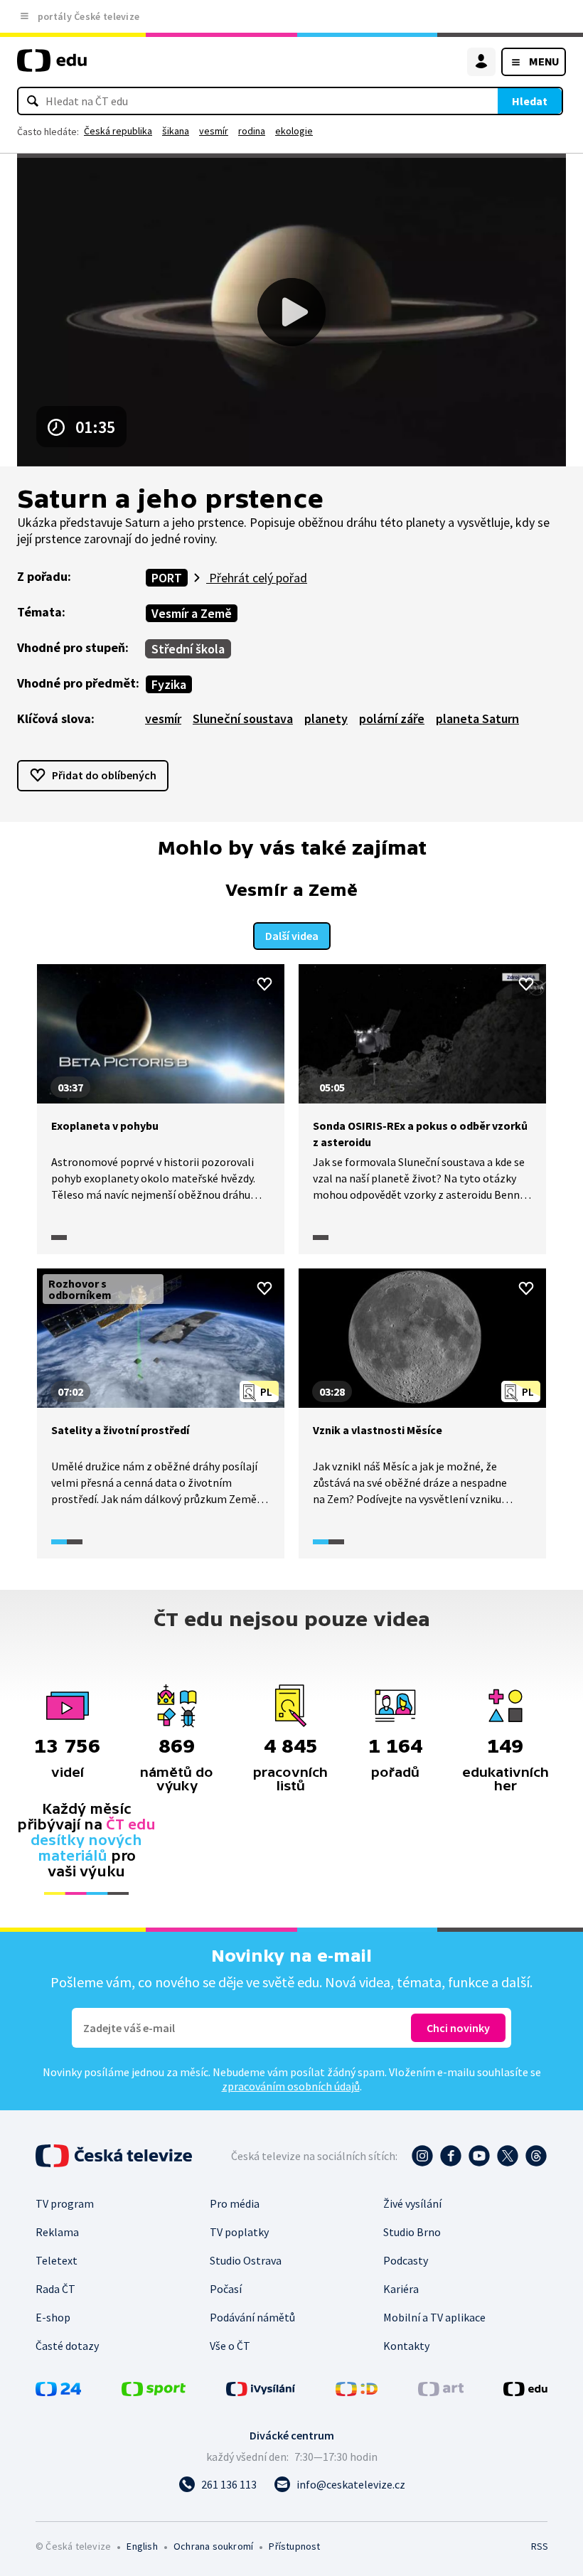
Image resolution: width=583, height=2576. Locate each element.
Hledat (530, 101)
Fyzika (169, 684)
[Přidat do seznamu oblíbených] (264, 984)
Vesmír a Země (192, 613)
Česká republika (118, 131)
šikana (176, 131)
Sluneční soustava (243, 718)
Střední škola (188, 649)
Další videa (292, 936)
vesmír (214, 131)
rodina (252, 131)
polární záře (392, 718)
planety (326, 718)
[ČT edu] (52, 66)
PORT (167, 578)
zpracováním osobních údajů (291, 2086)
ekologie (294, 131)
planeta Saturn (477, 718)
